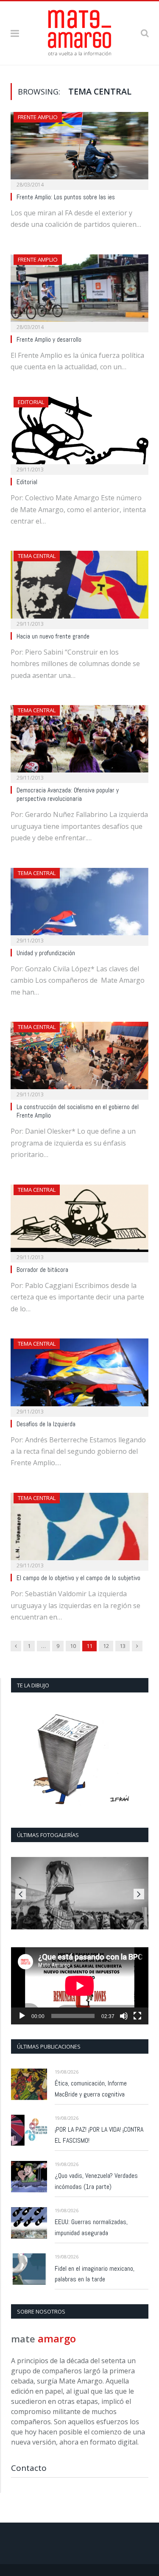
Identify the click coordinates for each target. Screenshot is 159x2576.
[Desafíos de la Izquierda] (79, 1375)
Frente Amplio (38, 117)
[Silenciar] (124, 2016)
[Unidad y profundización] (79, 904)
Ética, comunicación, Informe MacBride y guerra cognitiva (91, 2089)
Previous (21, 1894)
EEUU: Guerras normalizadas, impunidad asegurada (91, 2227)
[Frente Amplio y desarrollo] (79, 291)
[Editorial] (79, 433)
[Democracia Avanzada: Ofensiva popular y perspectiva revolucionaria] (79, 741)
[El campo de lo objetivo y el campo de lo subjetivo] (79, 1529)
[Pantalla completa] (137, 2016)
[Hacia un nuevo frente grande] (79, 587)
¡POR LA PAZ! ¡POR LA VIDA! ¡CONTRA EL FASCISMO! (99, 2135)
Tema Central (37, 556)
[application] (80, 1986)
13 (123, 1646)
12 (106, 1646)
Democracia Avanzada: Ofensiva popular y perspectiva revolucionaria (68, 795)
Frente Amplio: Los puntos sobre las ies (66, 197)
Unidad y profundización (46, 953)
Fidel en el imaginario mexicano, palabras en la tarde (95, 2274)
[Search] (145, 33)
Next (139, 1894)
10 (73, 1646)
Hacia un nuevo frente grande (53, 636)
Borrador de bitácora (42, 1270)
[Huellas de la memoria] (80, 1893)
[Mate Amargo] (80, 31)
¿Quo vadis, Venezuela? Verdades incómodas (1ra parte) (96, 2181)
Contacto (29, 2468)
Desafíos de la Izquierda (46, 1424)
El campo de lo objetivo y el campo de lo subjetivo (78, 1578)
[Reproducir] (22, 2016)
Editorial (31, 402)
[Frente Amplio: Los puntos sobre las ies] (79, 148)
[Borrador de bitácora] (79, 1221)
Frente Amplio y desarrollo (49, 340)
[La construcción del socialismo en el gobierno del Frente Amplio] (79, 1058)
